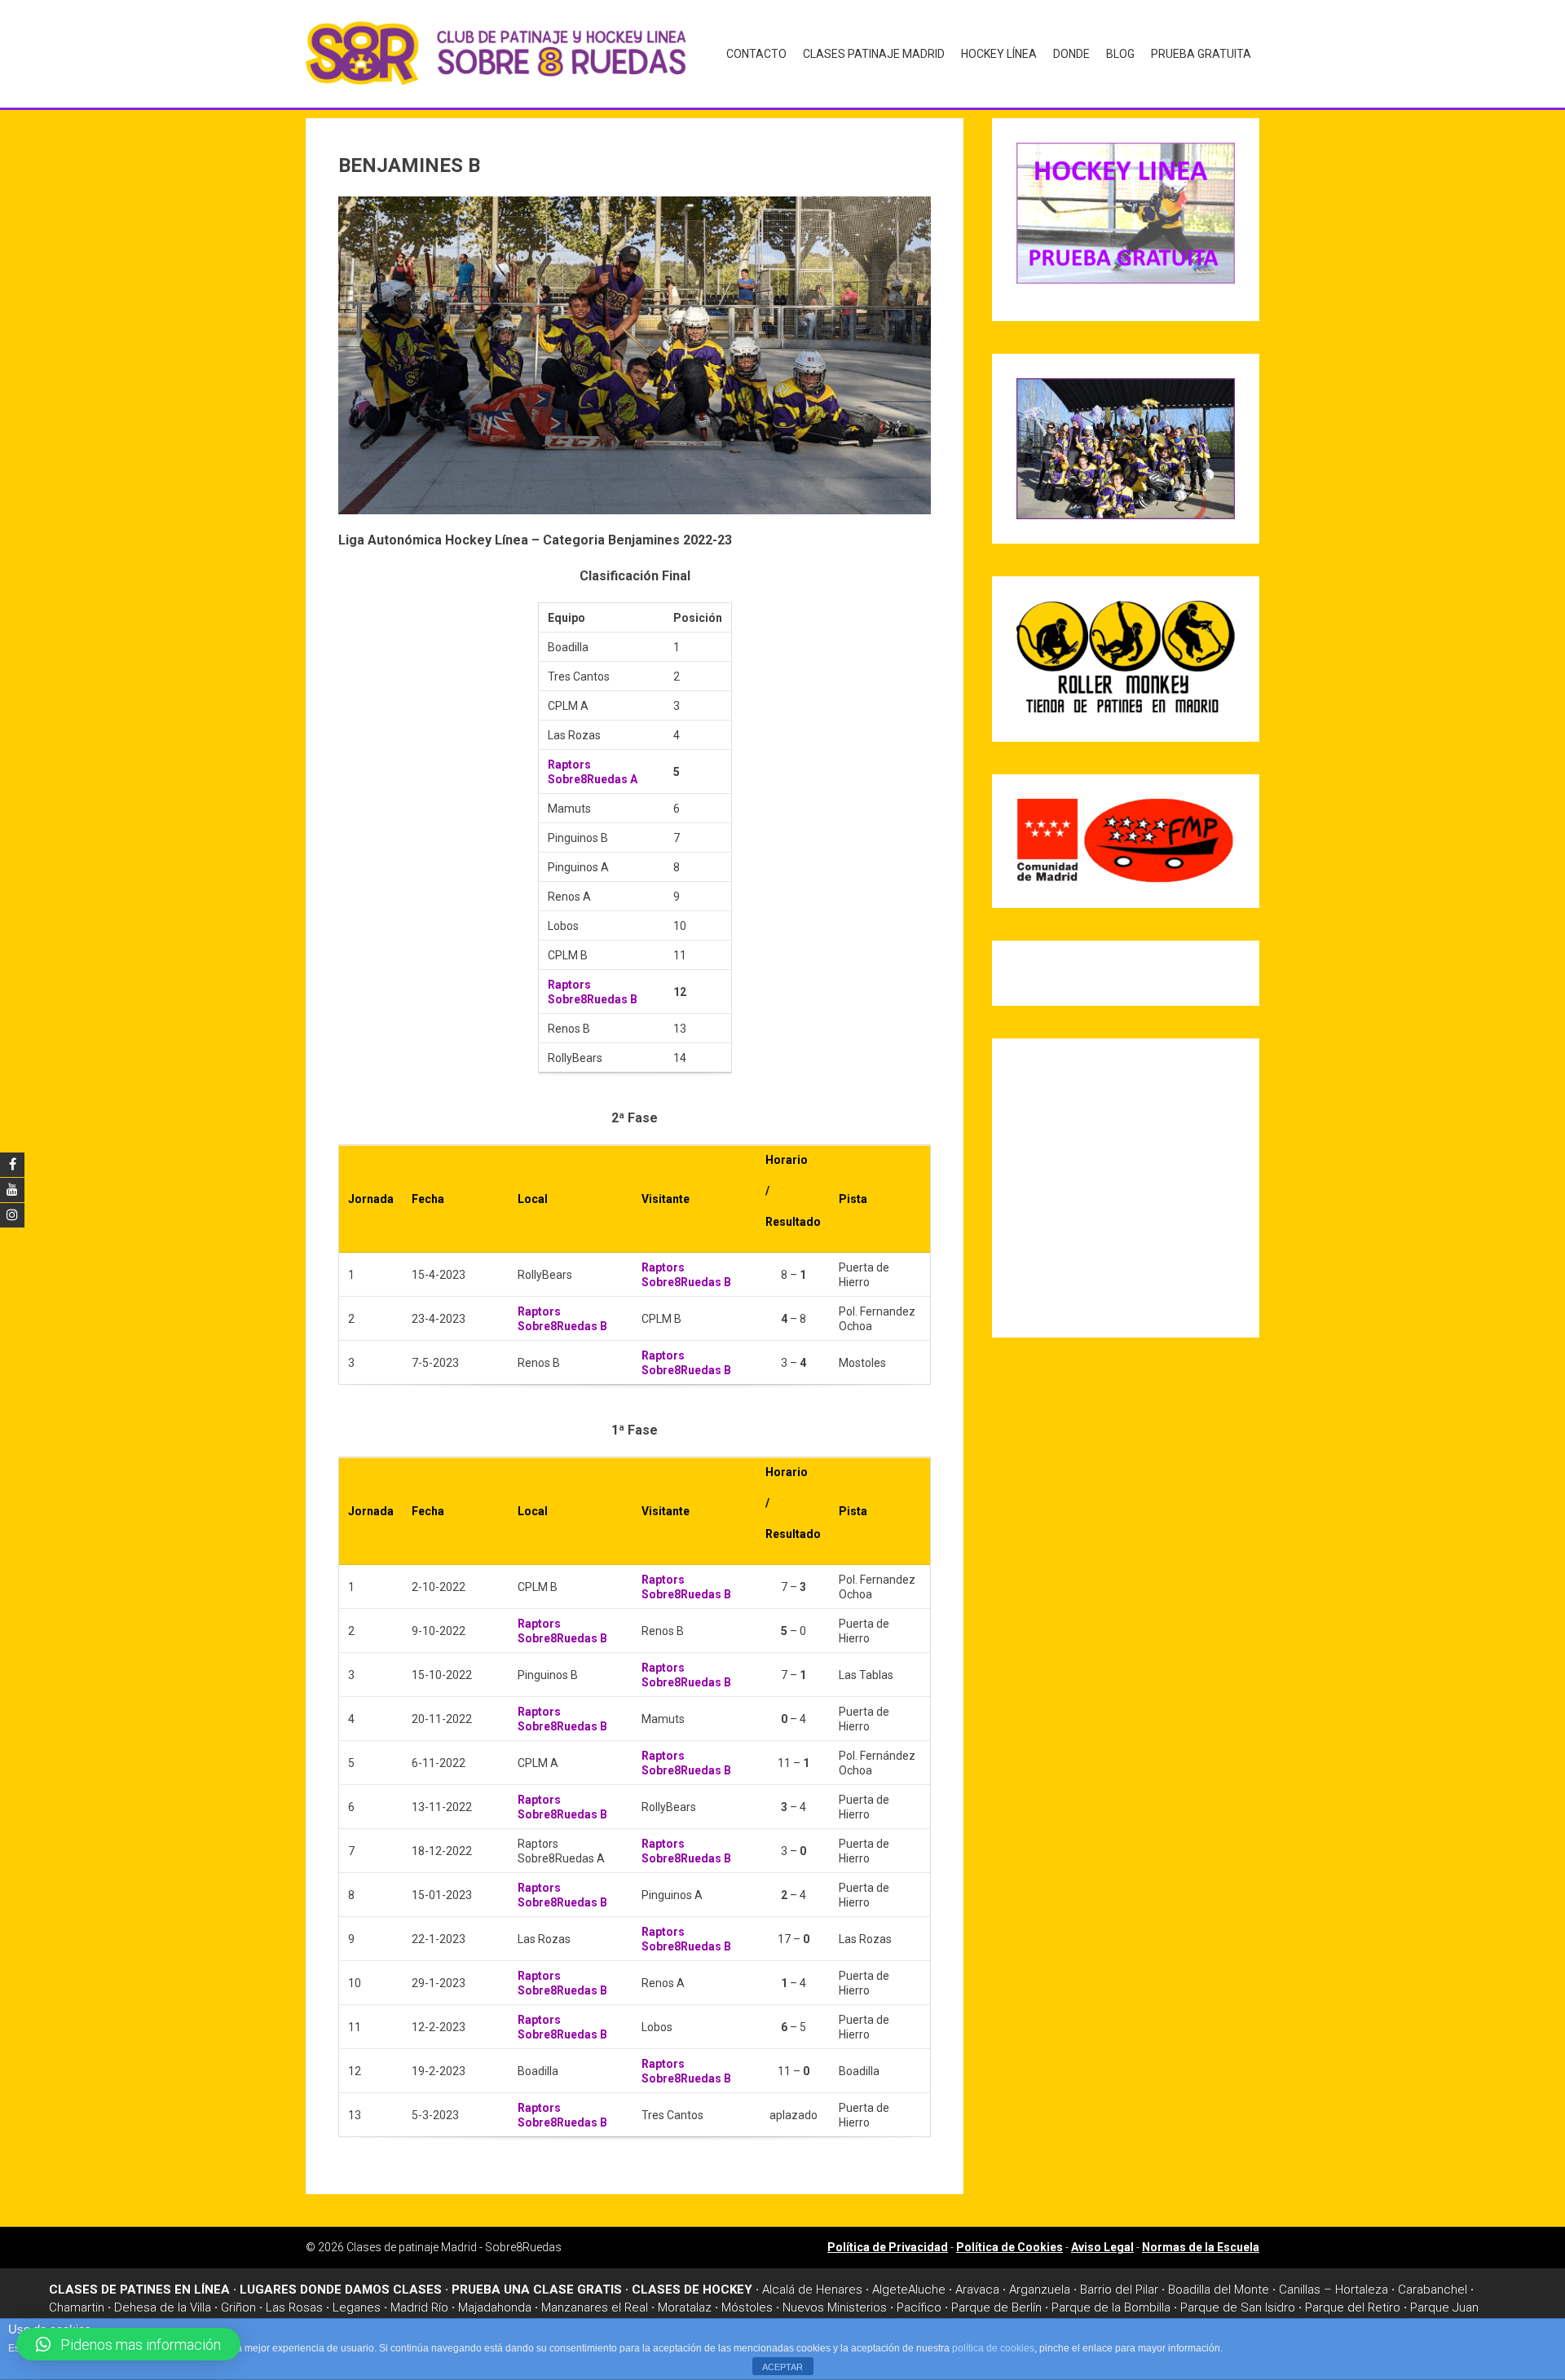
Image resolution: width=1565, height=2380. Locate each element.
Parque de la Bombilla (1111, 2307)
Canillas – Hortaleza (1334, 2290)
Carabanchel (1433, 2290)
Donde (1071, 54)
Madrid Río (419, 2307)
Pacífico (919, 2307)
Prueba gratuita (1201, 54)
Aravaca (977, 2290)
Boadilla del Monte (1219, 2290)
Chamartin (77, 2307)
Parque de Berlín (996, 2307)
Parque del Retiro (1353, 2307)
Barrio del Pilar (1119, 2290)
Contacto (756, 54)
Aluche (927, 2290)
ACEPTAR (782, 2367)
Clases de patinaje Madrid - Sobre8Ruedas (454, 2247)
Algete (890, 2290)
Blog (1120, 54)
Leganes (357, 2307)
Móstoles (747, 2307)
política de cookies (993, 2348)
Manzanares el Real (595, 2307)
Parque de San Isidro (1238, 2307)
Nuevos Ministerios (835, 2307)
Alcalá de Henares (812, 2290)
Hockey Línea (999, 54)
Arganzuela (1040, 2290)
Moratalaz (685, 2307)
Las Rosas (294, 2307)
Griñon (238, 2307)
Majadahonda (495, 2307)
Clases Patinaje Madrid (874, 54)
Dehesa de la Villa (163, 2307)
